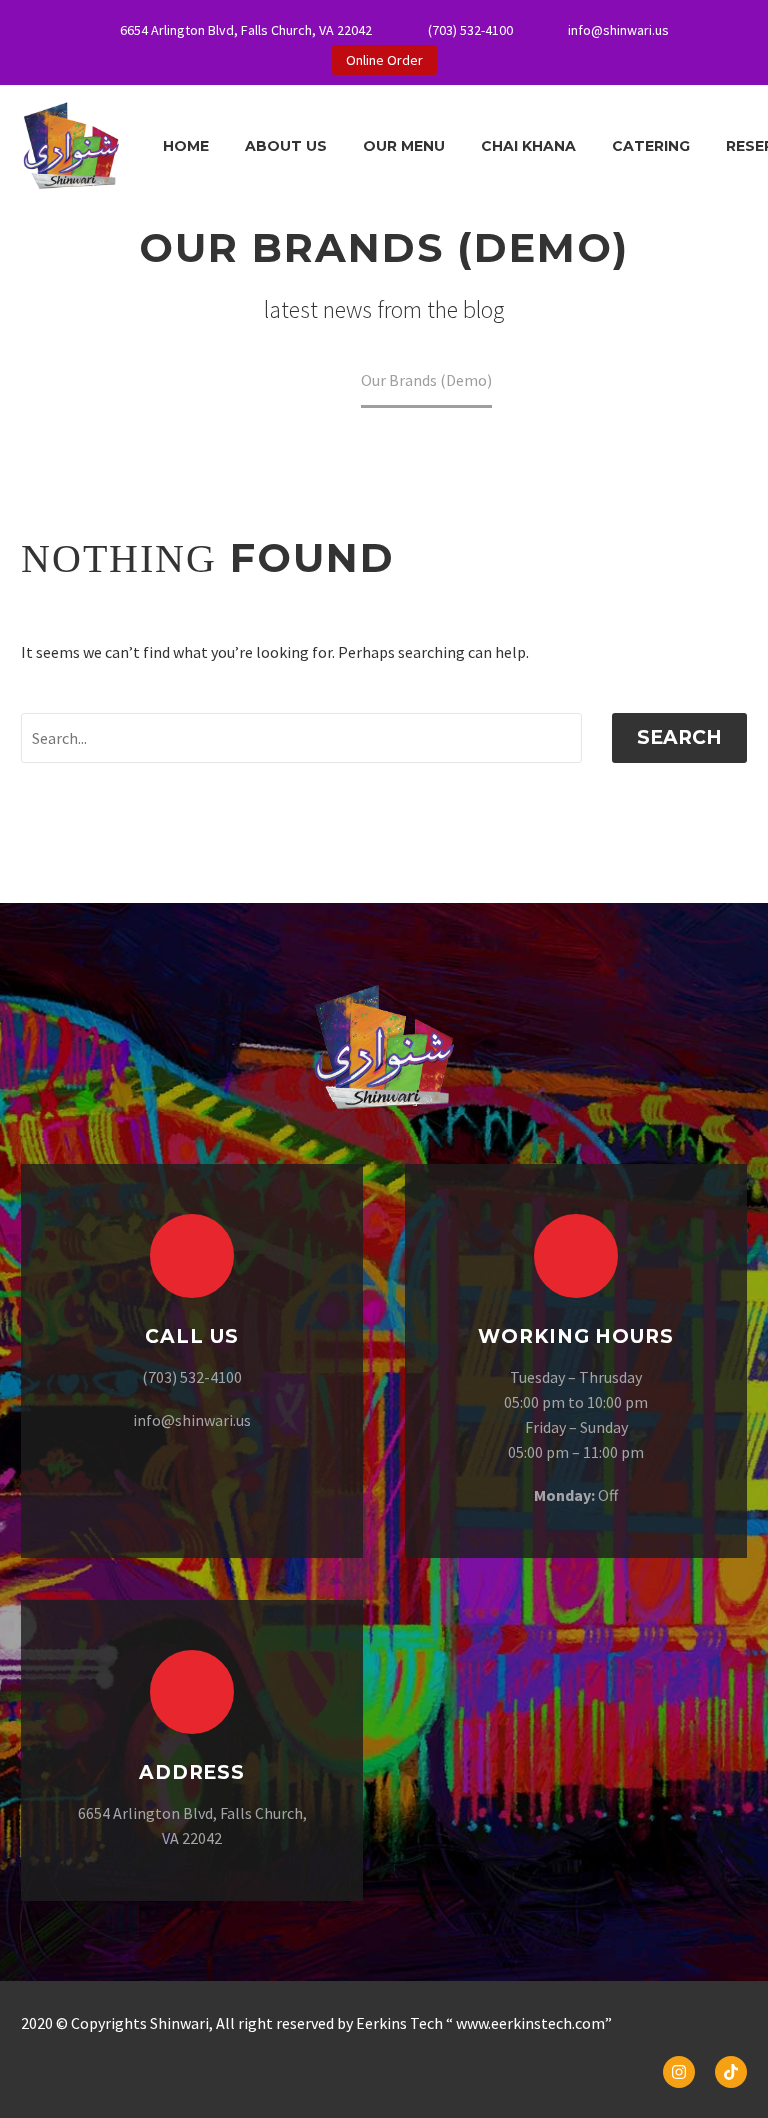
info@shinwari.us (618, 30)
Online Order (384, 60)
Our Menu (404, 146)
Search (679, 737)
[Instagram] (679, 2072)
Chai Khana (528, 146)
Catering (651, 146)
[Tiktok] (731, 2072)
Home (186, 146)
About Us (286, 146)
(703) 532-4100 (470, 30)
